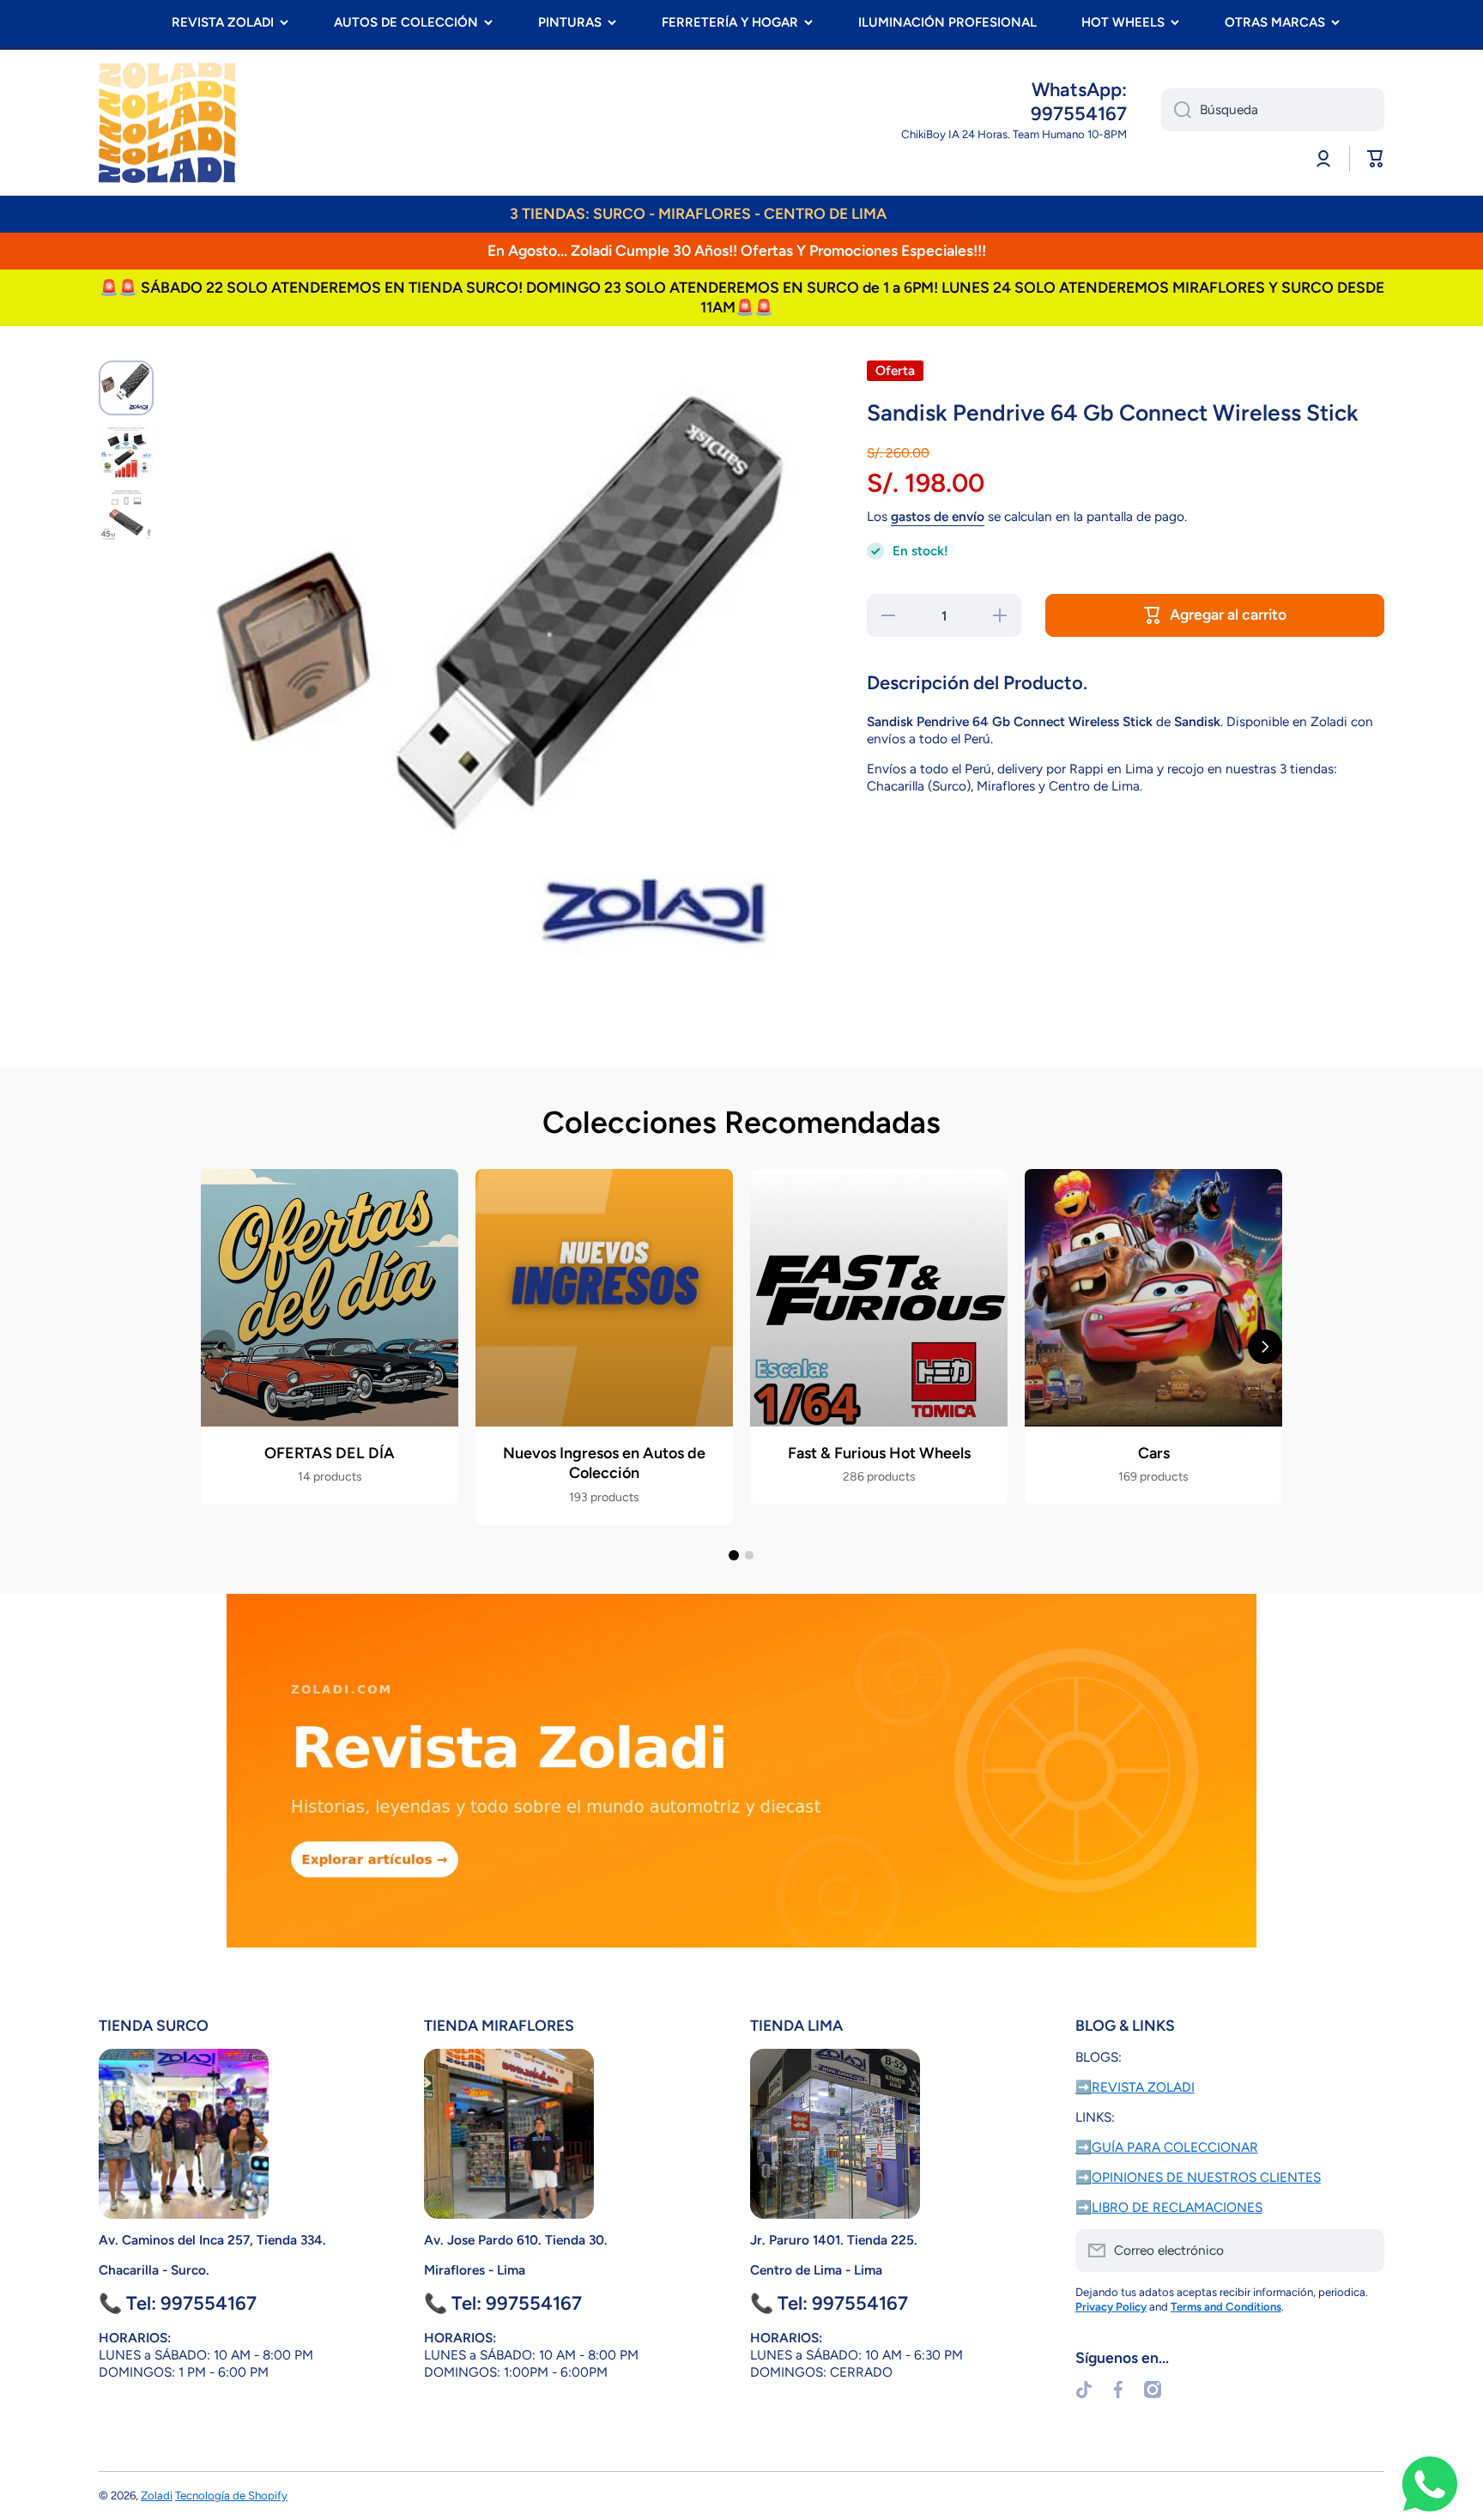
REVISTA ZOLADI (223, 22)
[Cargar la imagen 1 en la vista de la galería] (126, 388)
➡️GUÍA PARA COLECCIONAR (1167, 2147)
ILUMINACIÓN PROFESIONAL (947, 22)
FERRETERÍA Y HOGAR (730, 22)
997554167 (1079, 114)
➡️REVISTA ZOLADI (1135, 2087)
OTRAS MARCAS (1275, 22)
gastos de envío (938, 516)
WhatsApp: (1079, 90)
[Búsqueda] (1176, 110)
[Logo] (167, 123)
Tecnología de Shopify (231, 2495)
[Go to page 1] (734, 1555)
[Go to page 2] (749, 1555)
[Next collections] (1265, 1347)
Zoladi (157, 2495)
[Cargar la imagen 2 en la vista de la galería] (126, 451)
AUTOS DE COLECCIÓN (406, 22)
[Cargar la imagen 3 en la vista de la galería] (126, 515)
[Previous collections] (218, 1347)
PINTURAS (570, 22)
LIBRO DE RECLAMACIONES (1177, 2207)
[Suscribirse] (1363, 2250)
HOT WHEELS (1123, 22)
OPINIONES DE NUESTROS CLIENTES (1206, 2177)
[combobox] (1273, 110)
